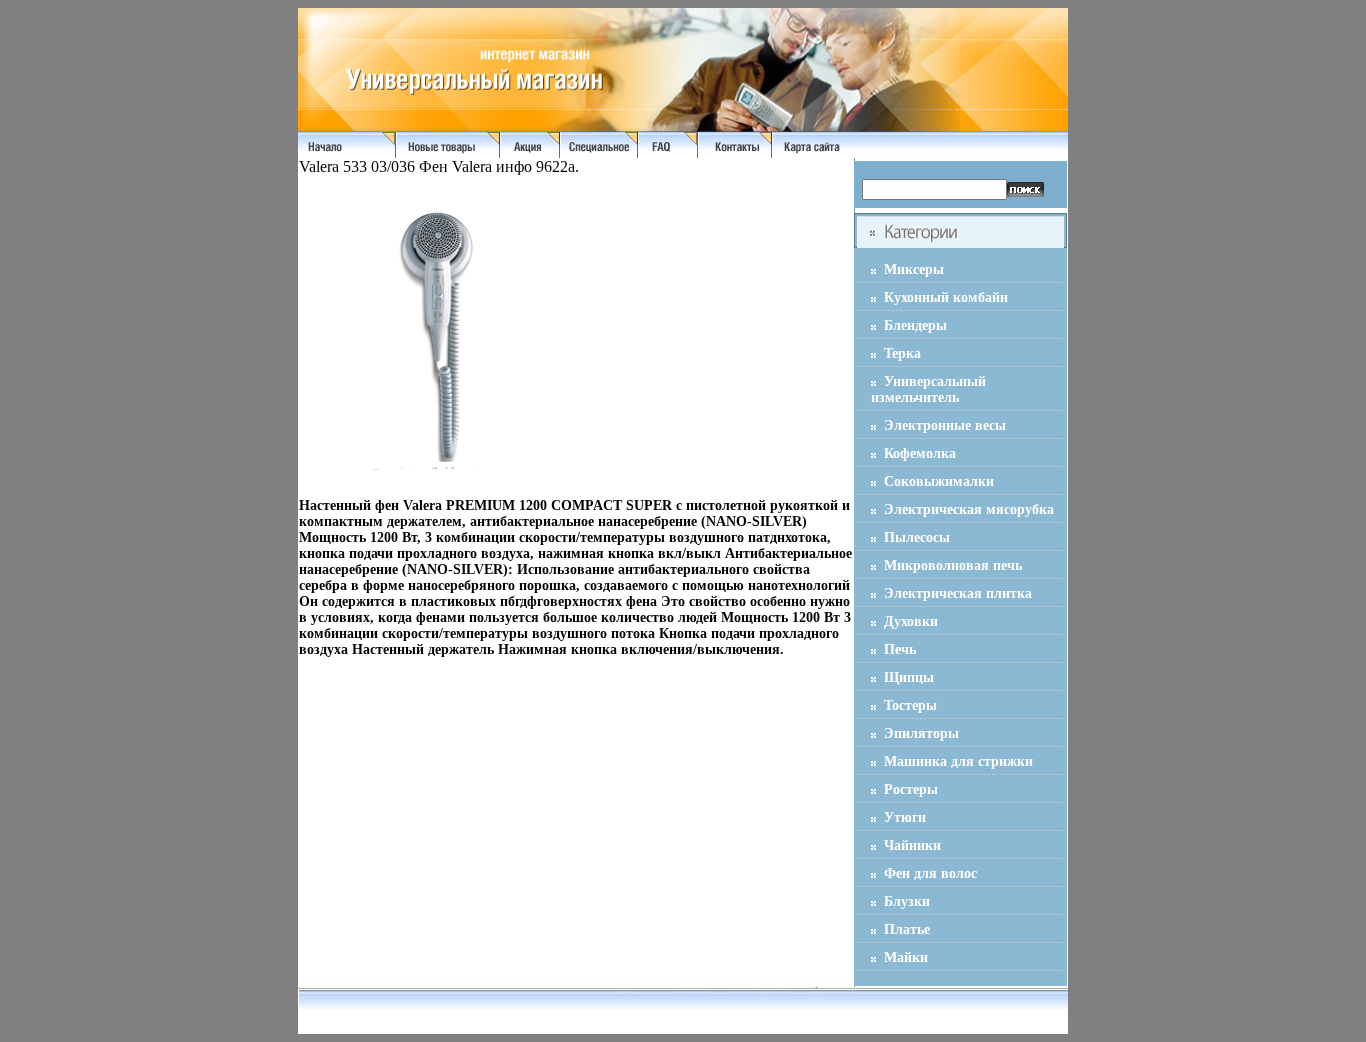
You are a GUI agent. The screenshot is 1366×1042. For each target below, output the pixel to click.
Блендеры (915, 325)
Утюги (905, 817)
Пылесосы (917, 537)
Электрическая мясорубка (969, 509)
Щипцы (909, 677)
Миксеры (914, 269)
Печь (900, 649)
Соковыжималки (939, 481)
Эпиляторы (921, 733)
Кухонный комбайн (946, 297)
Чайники (912, 845)
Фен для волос (930, 873)
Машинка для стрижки (958, 761)
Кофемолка (920, 453)
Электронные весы (945, 425)
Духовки (911, 621)
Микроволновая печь (953, 565)
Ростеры (911, 789)
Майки (906, 957)
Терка (902, 353)
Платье (907, 929)
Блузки (907, 901)
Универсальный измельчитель (928, 389)
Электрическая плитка (958, 593)
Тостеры (910, 705)
